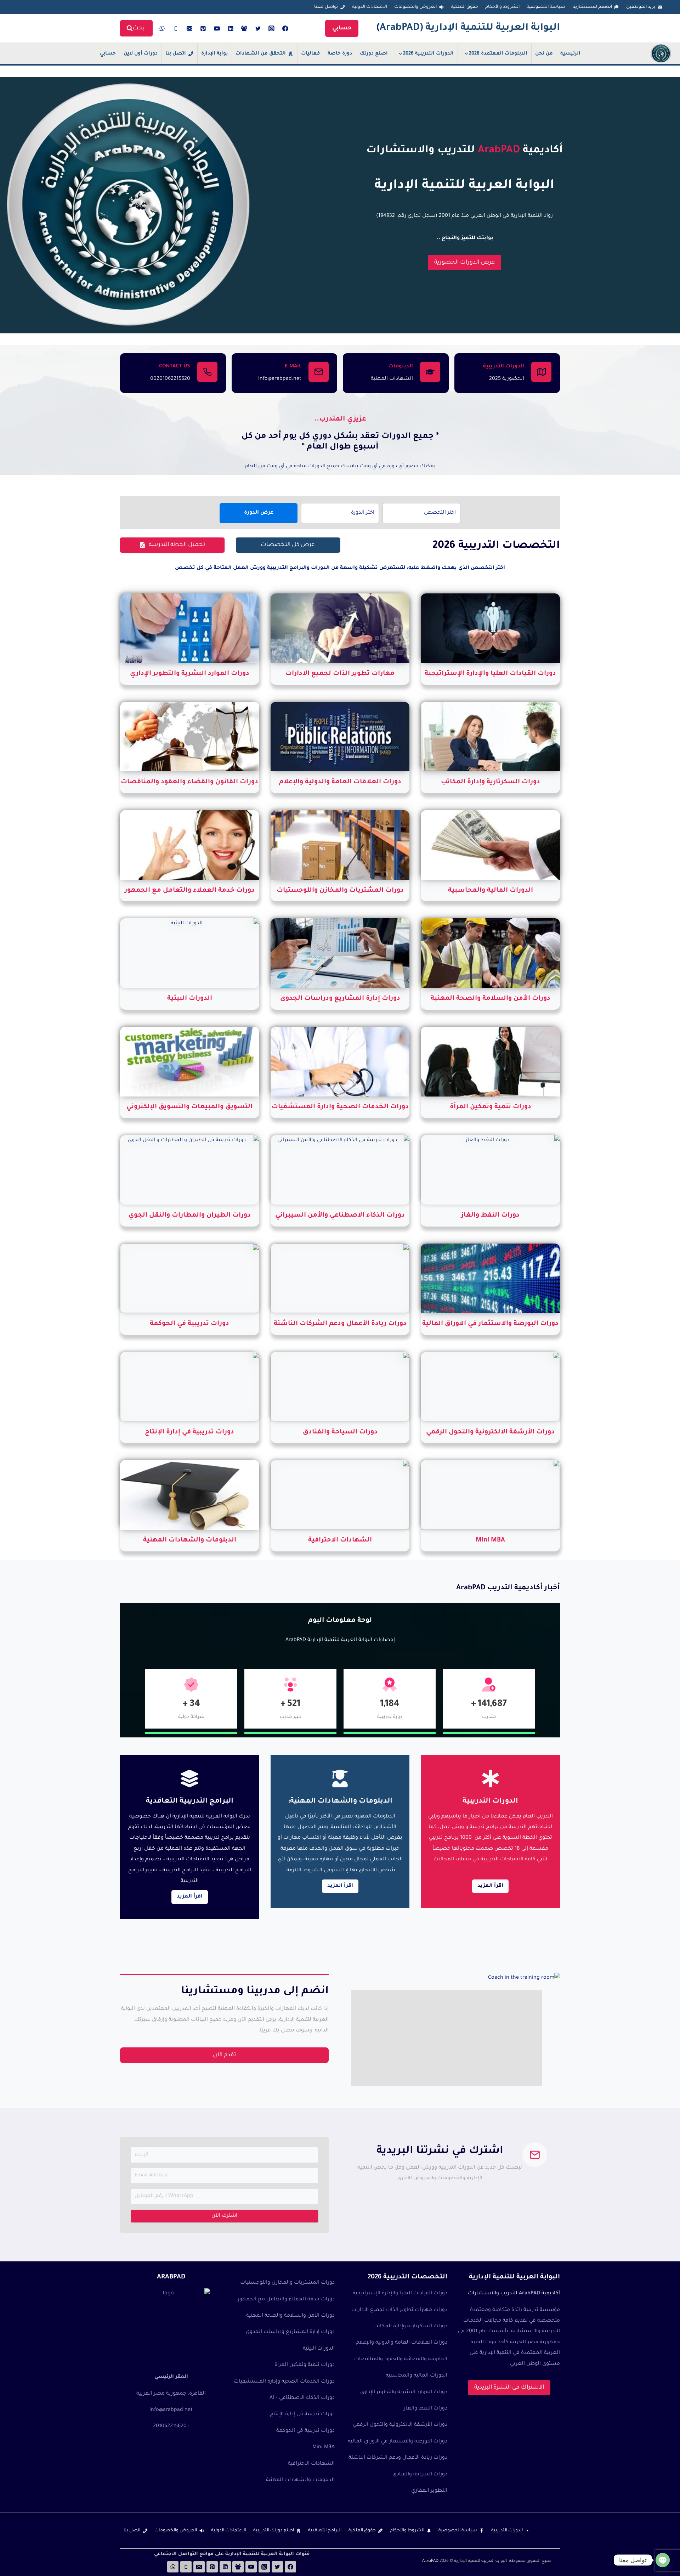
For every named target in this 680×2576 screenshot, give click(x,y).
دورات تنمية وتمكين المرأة (305, 2365)
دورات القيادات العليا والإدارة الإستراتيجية (400, 2294)
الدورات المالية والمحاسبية (416, 2376)
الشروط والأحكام (502, 7)
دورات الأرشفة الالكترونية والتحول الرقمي (400, 2425)
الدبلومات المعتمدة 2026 (498, 54)
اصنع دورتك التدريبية (274, 2531)
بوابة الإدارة (214, 54)
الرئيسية (570, 54)
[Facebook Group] (244, 28)
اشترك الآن (225, 2216)
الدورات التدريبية (507, 2531)
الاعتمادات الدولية (370, 7)
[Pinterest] (203, 28)
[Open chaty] (663, 2560)
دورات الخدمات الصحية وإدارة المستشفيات (284, 2382)
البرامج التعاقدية (325, 2531)
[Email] (189, 28)
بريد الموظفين (641, 7)
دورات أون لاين (141, 54)
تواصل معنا (326, 7)
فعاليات (310, 54)
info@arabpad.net (171, 2410)
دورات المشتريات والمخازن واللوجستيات (287, 2283)
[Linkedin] (231, 28)
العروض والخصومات (415, 7)
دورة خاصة (340, 54)
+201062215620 (171, 2426)
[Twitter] (258, 28)
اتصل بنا (176, 54)
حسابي (342, 28)
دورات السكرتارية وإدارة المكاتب (410, 2327)
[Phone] (176, 28)
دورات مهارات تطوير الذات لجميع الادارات (399, 2310)
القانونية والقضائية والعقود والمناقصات (401, 2360)
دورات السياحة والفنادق (420, 2475)
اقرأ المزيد (190, 1897)
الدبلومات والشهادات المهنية (300, 2480)
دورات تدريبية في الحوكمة (305, 2431)
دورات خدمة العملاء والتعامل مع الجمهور (286, 2300)
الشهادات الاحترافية (311, 2464)
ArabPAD (430, 2561)
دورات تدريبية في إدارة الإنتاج (302, 2414)
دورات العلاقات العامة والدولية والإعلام (402, 2343)
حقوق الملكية (464, 7)
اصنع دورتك (374, 54)
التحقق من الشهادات (261, 54)
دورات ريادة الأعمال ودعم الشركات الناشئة (398, 2458)
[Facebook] (285, 28)
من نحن (544, 54)
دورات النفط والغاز (426, 2409)
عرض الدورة (259, 513)
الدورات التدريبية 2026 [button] (428, 54)
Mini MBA (324, 2447)
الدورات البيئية (319, 2349)
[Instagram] (272, 28)
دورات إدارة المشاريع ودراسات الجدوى (290, 2332)
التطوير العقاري (429, 2491)
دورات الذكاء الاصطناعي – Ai (302, 2398)
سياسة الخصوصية (546, 7)
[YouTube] (217, 28)
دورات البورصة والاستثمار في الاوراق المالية (398, 2442)
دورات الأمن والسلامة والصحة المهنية (290, 2316)
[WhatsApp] (162, 28)
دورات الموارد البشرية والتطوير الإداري (404, 2392)
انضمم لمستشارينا (592, 7)
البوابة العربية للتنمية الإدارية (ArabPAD (470, 28)
